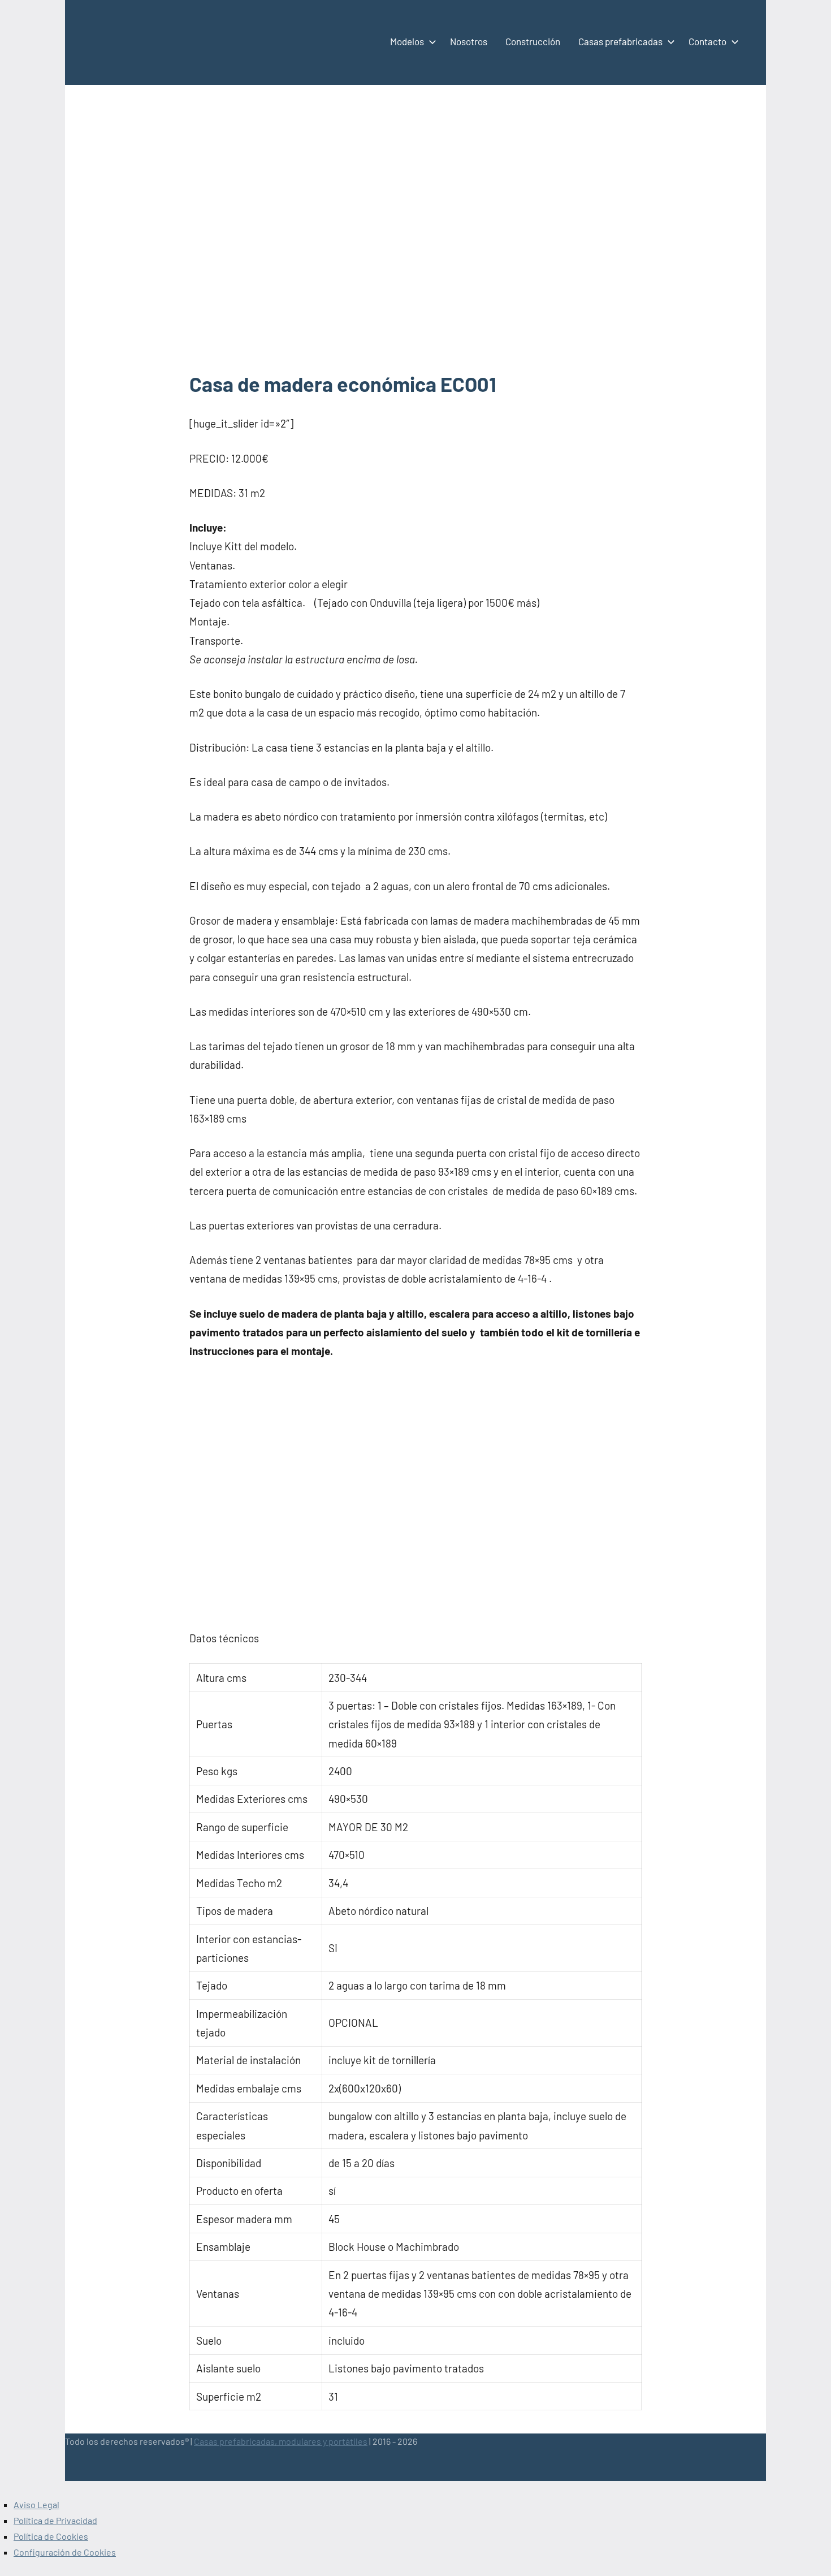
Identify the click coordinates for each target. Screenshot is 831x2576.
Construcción (533, 41)
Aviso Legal (36, 2504)
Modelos (407, 41)
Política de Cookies (51, 2536)
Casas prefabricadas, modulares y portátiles (281, 2441)
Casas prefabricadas (620, 41)
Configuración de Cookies (65, 2552)
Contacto (707, 41)
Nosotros (469, 41)
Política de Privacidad (55, 2520)
